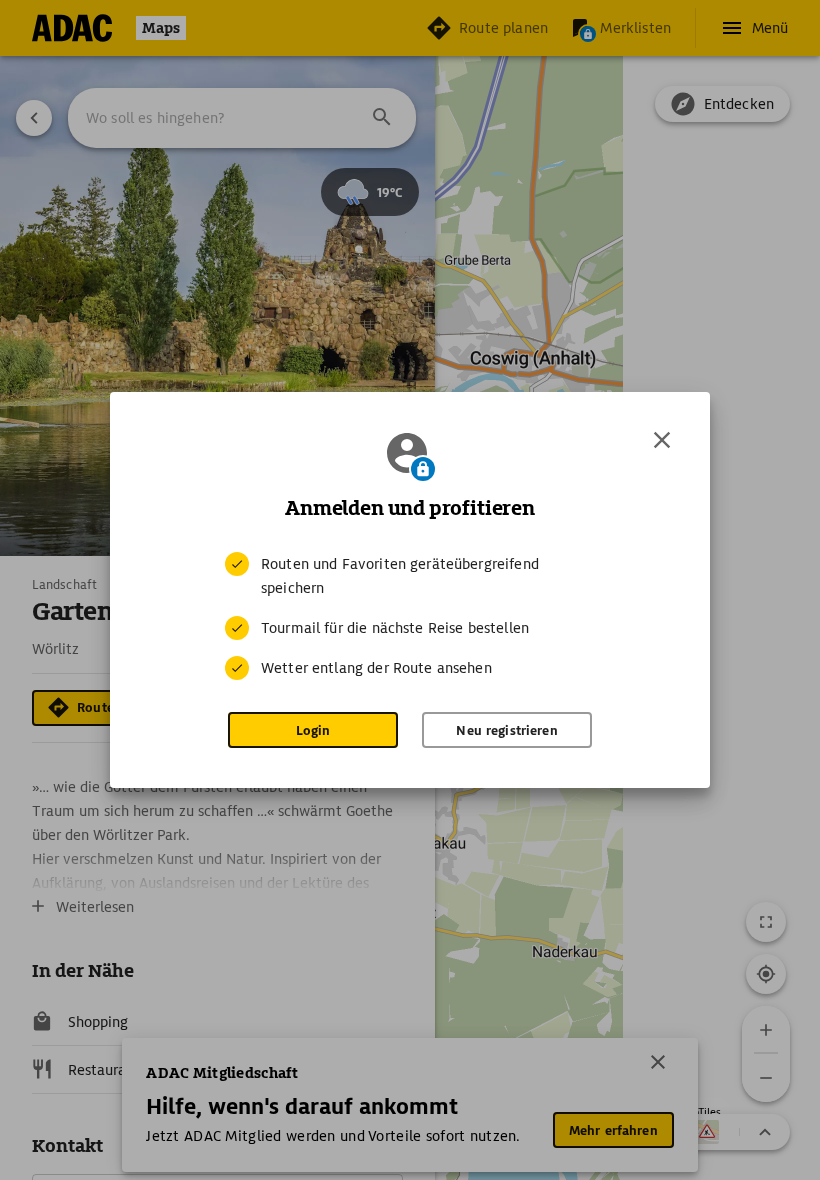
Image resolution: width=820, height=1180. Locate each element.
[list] (410, 616)
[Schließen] (662, 440)
